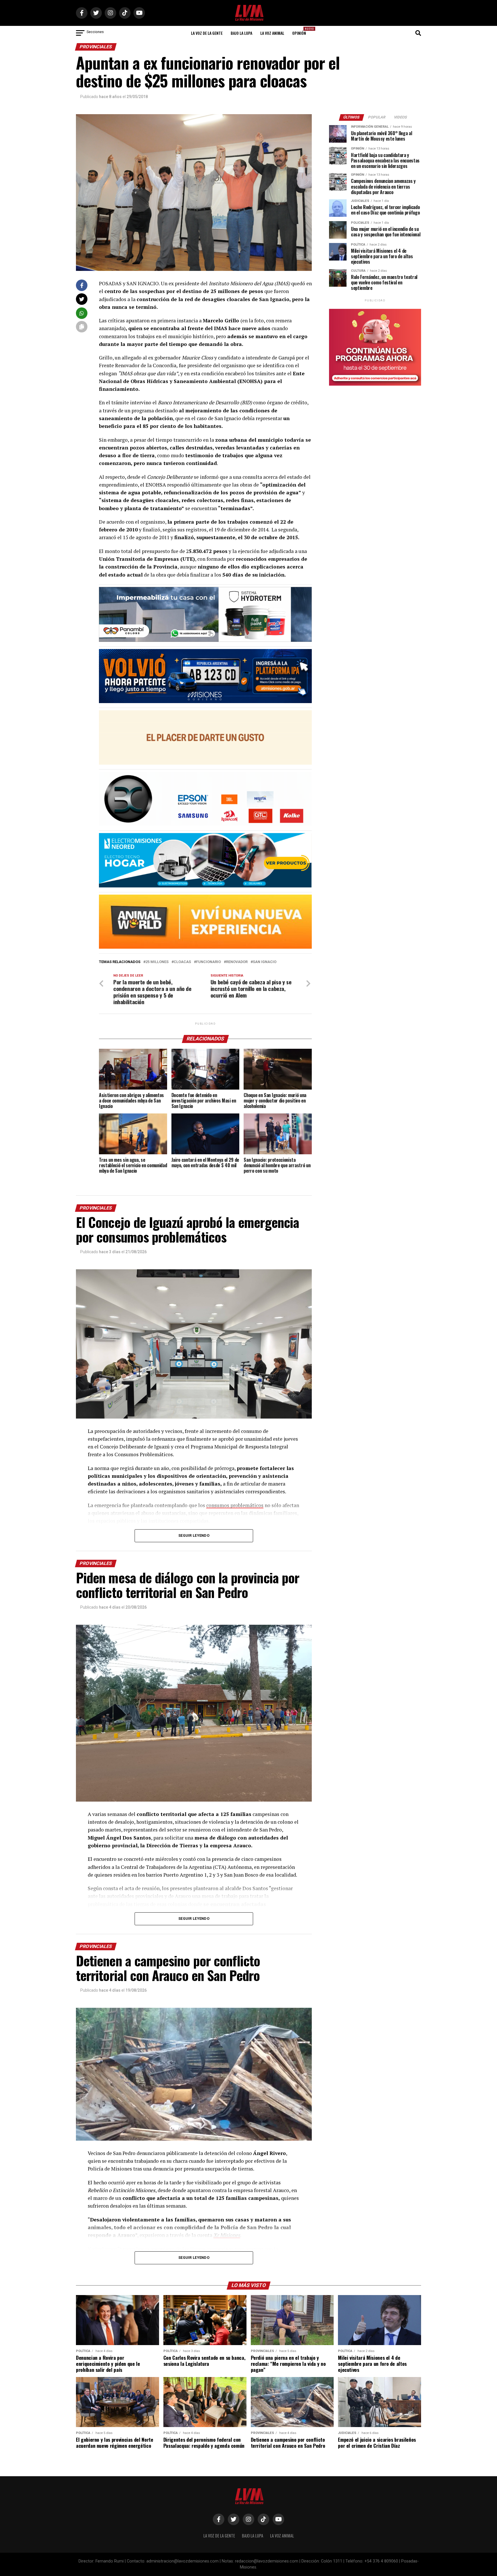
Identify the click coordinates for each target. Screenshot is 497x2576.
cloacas (182, 962)
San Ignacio (265, 962)
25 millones (157, 962)
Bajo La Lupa (241, 33)
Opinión (301, 31)
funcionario (209, 962)
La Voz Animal (272, 33)
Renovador (237, 962)
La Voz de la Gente (207, 33)
